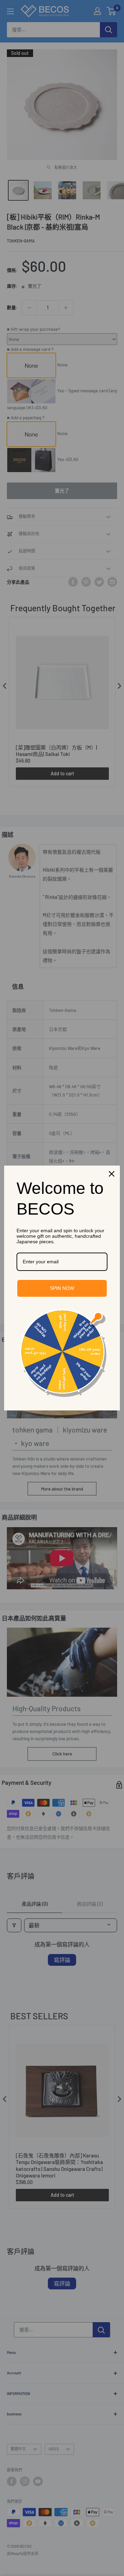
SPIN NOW (62, 1288)
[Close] (112, 1174)
